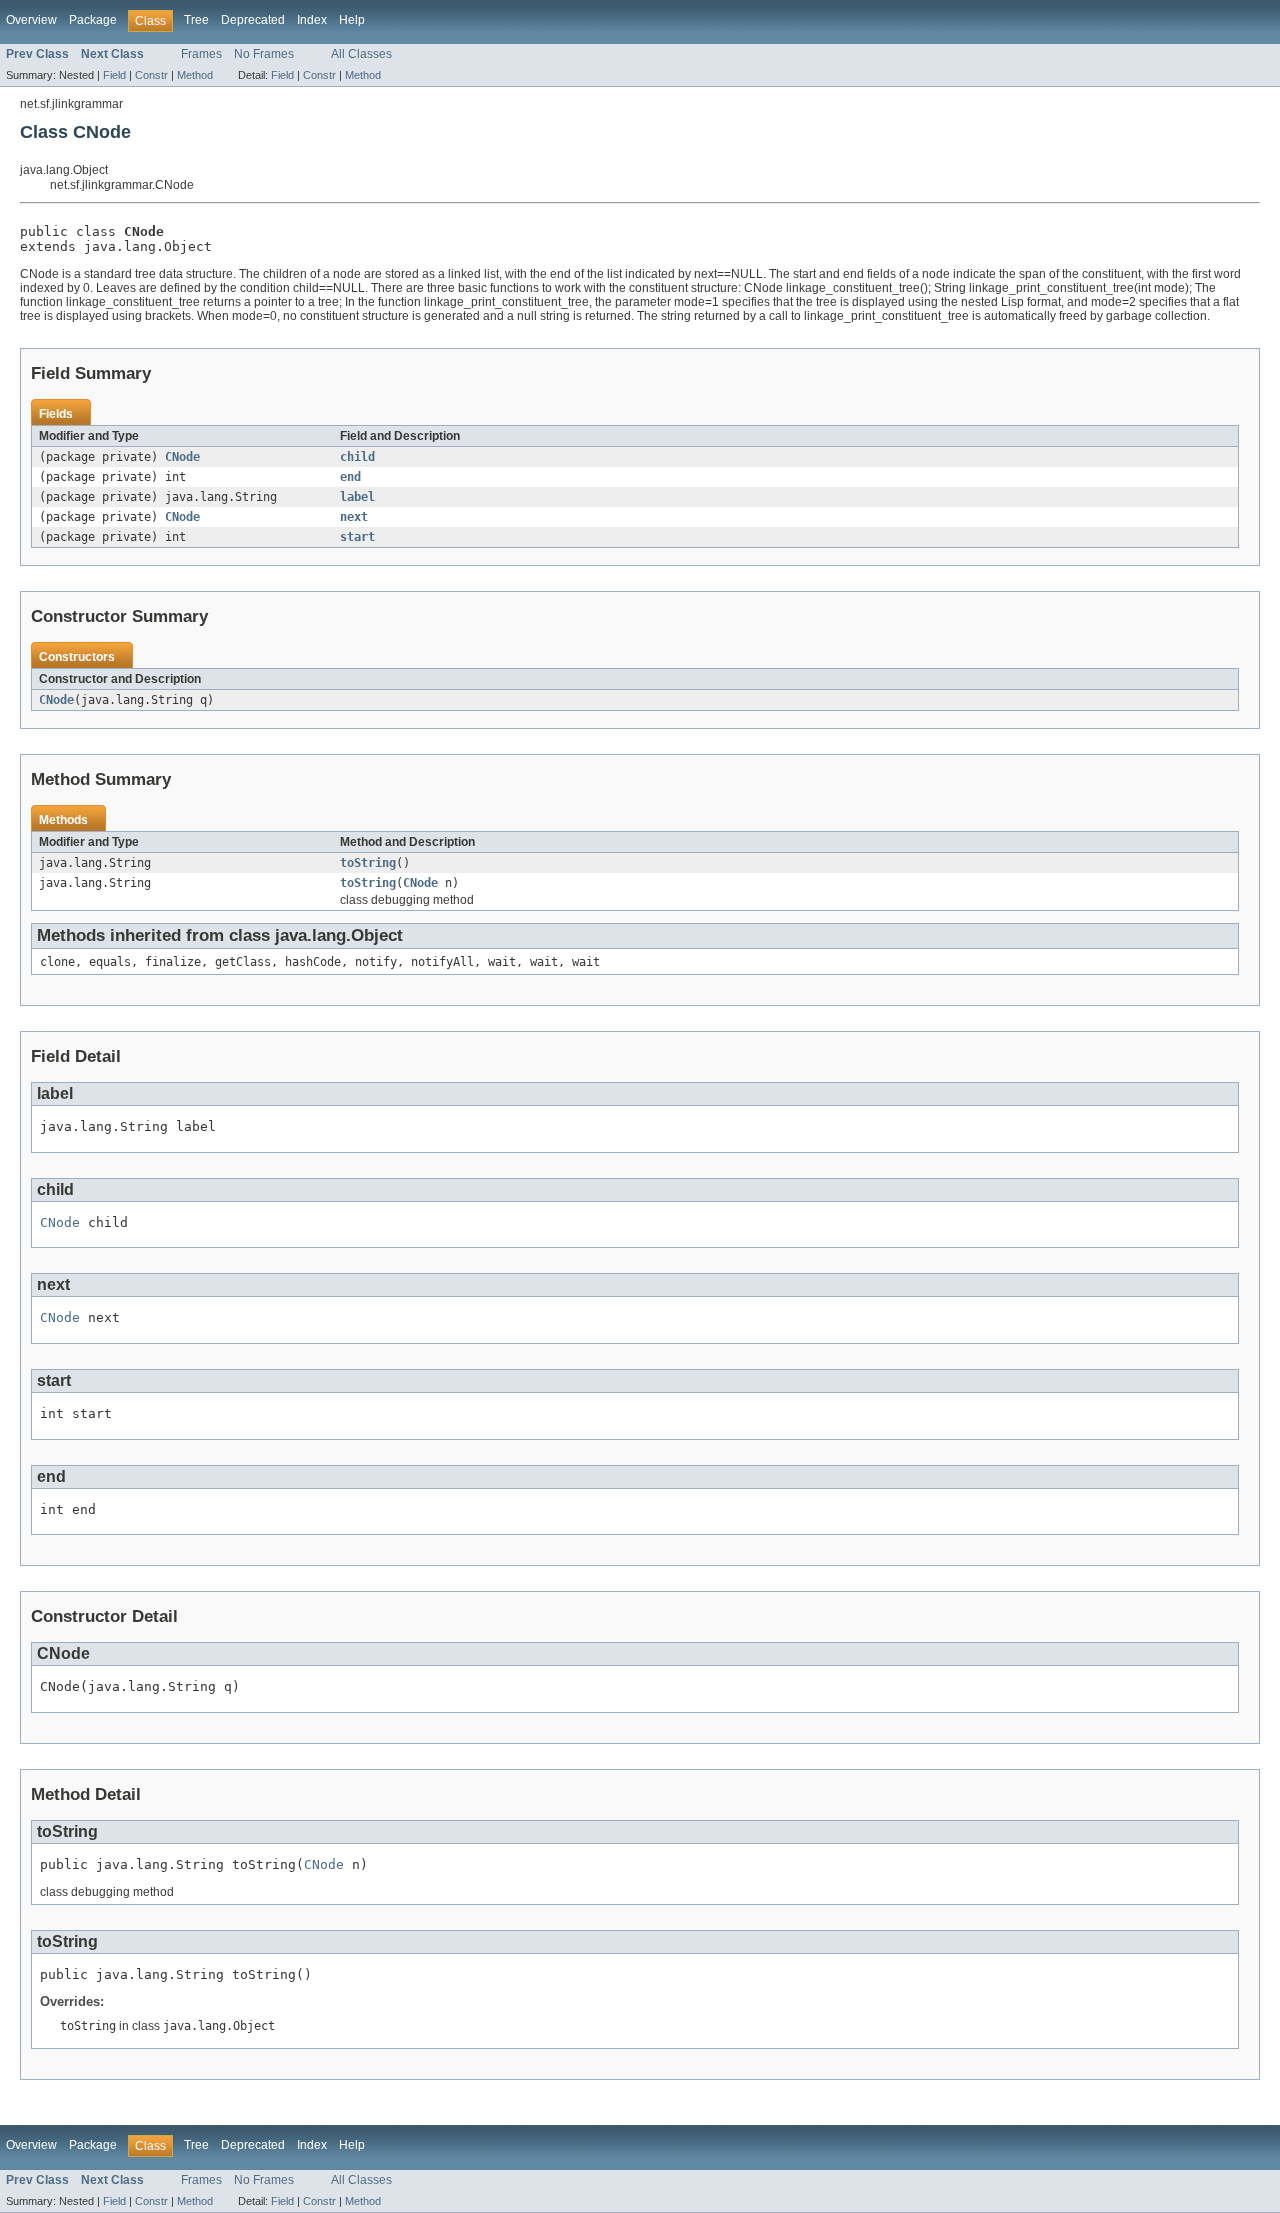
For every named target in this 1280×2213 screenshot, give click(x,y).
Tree (196, 20)
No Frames (264, 54)
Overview (31, 20)
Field (114, 75)
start (357, 537)
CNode (182, 457)
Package (93, 20)
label (357, 497)
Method (195, 75)
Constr (151, 75)
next (354, 517)
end (350, 477)
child (357, 457)
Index (312, 20)
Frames (201, 54)
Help (352, 20)
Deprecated (253, 20)
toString (368, 863)
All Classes (361, 54)
